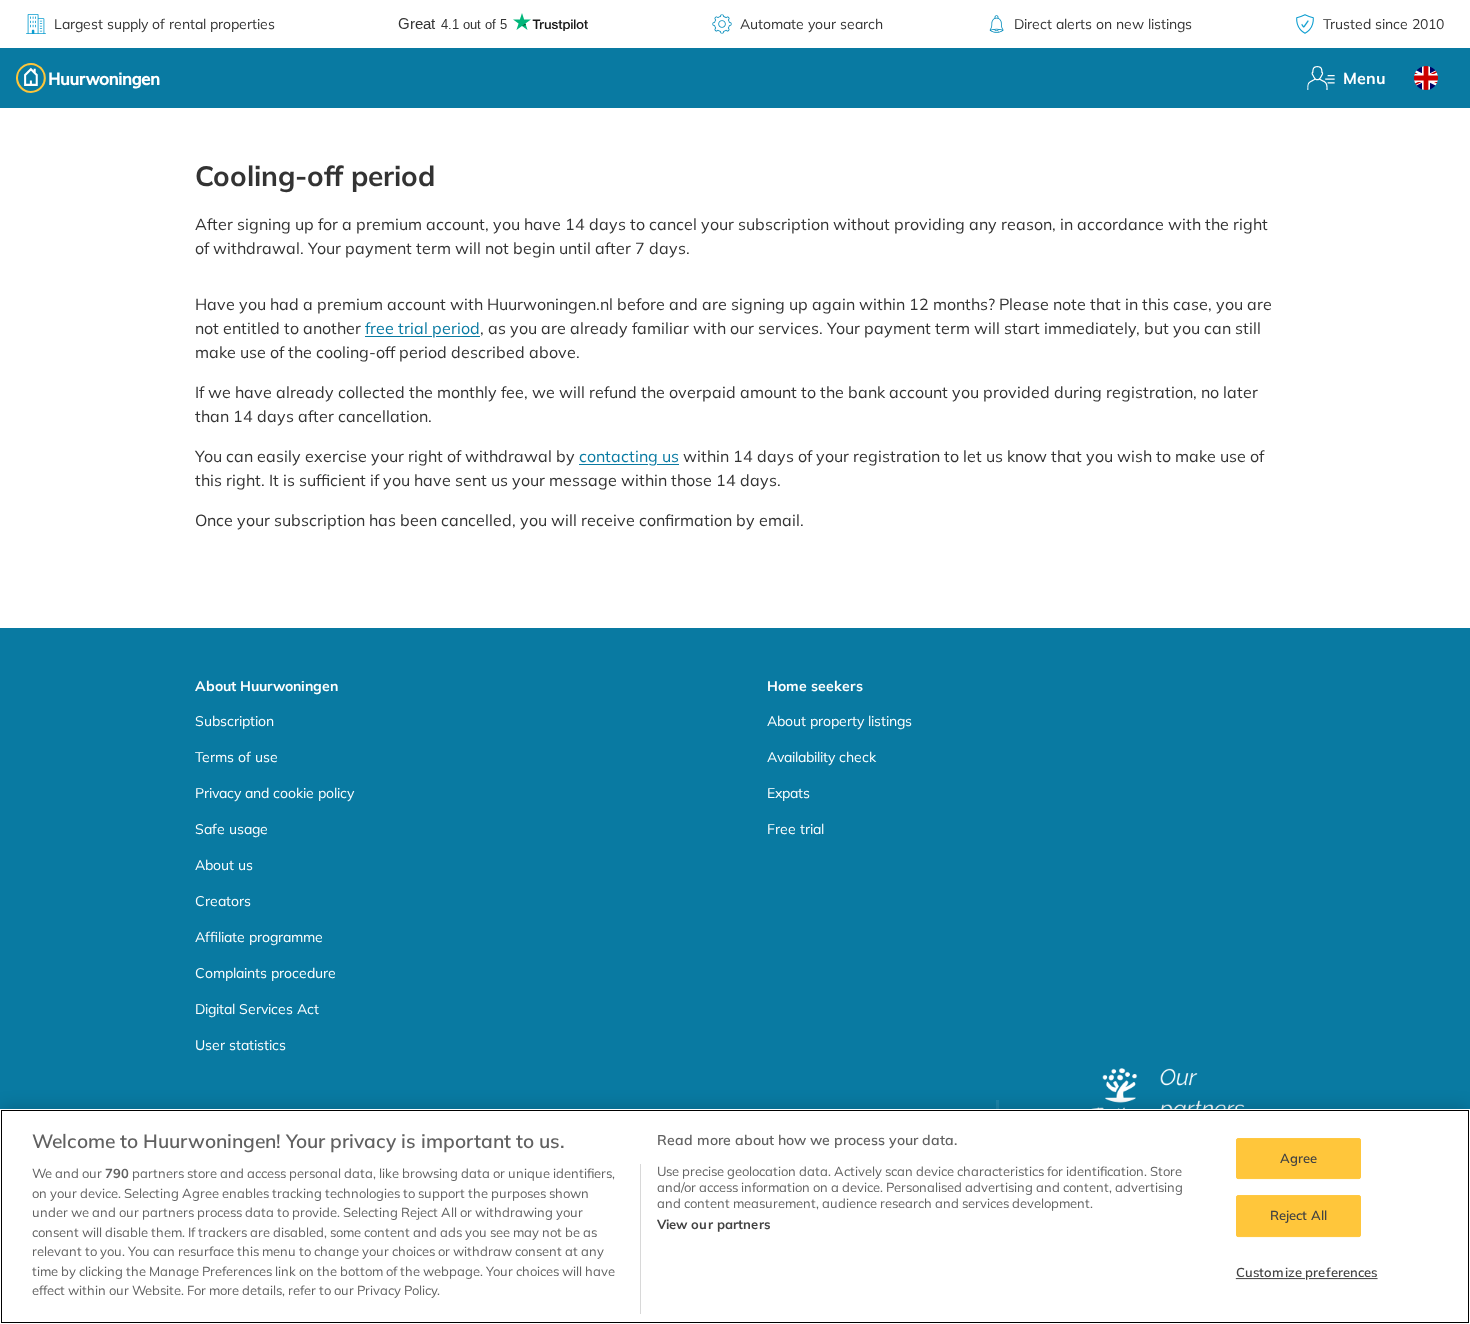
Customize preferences (1307, 1272)
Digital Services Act (257, 1009)
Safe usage (231, 829)
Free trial (795, 829)
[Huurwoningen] (88, 78)
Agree (1299, 1158)
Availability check (821, 757)
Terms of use (236, 757)
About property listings (839, 721)
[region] (735, 1216)
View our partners (714, 1224)
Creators (223, 901)
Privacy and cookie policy (274, 793)
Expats (788, 793)
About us (224, 865)
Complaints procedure (265, 973)
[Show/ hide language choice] (1426, 78)
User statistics (240, 1045)
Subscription (234, 721)
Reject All (1298, 1215)
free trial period (422, 328)
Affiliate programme (259, 937)
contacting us (629, 456)
